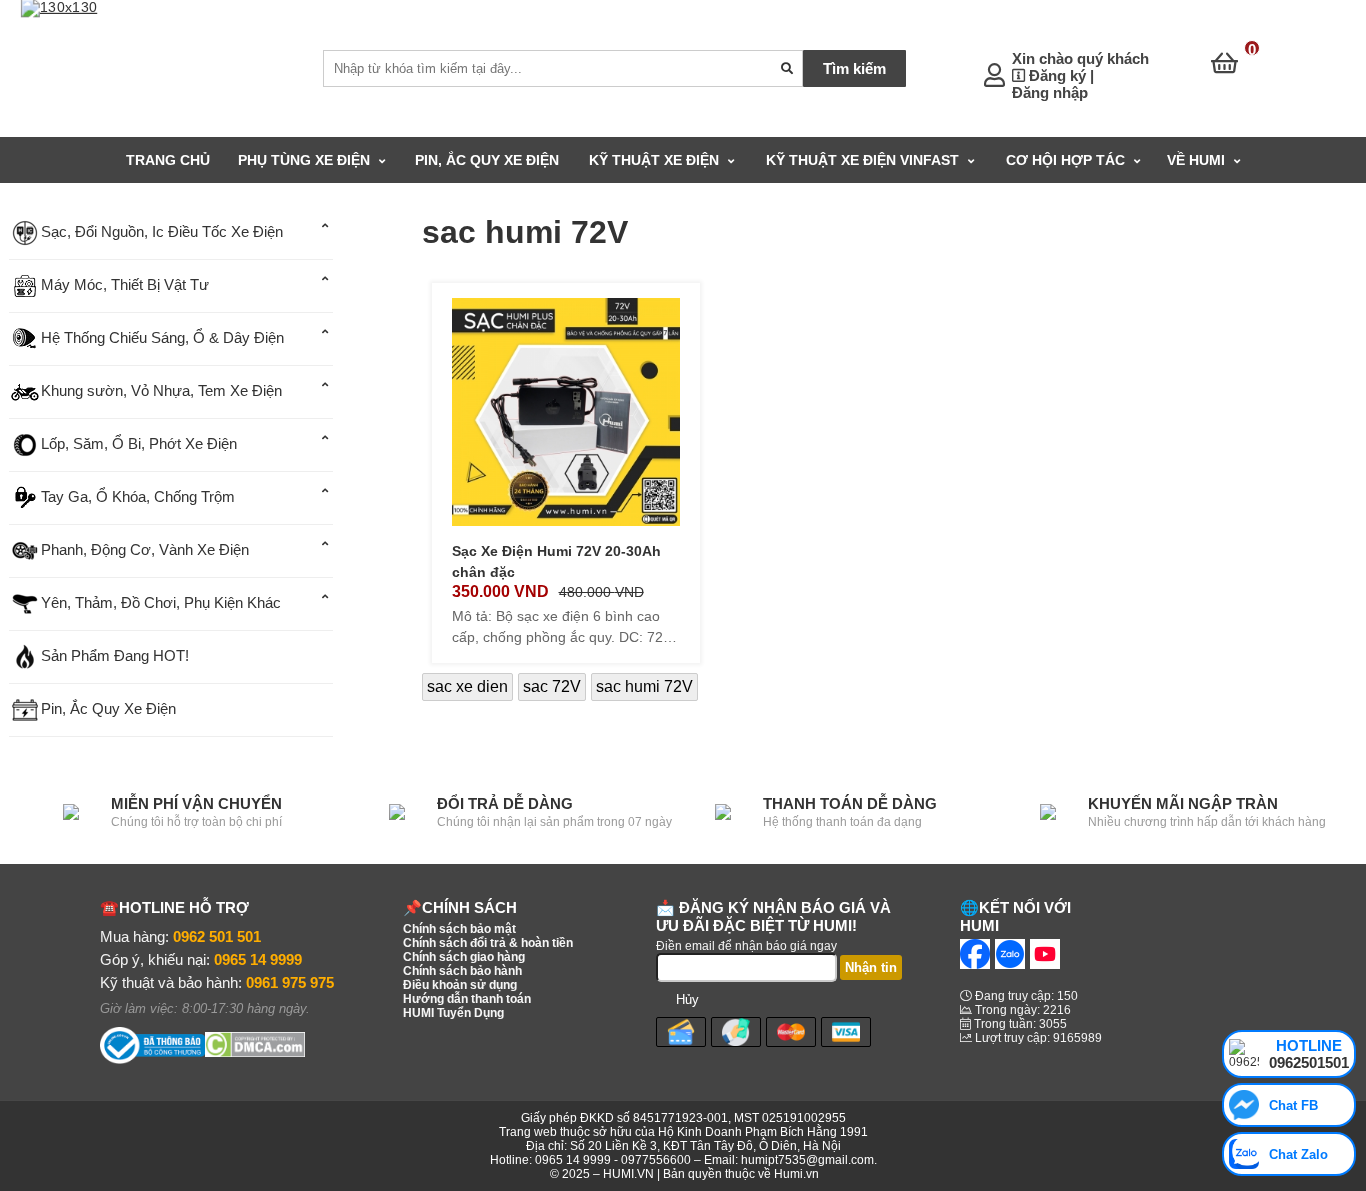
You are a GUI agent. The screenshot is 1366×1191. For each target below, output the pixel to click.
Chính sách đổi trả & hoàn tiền (488, 943)
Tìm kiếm (854, 68)
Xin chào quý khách (1080, 58)
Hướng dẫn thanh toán (467, 999)
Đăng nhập (1050, 92)
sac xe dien (467, 686)
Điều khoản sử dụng (460, 985)
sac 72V (552, 686)
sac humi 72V (644, 686)
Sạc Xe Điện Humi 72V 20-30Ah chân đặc (556, 561)
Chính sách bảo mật (459, 929)
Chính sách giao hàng (464, 957)
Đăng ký (1057, 75)
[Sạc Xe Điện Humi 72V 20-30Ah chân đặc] (566, 410)
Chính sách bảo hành (462, 971)
